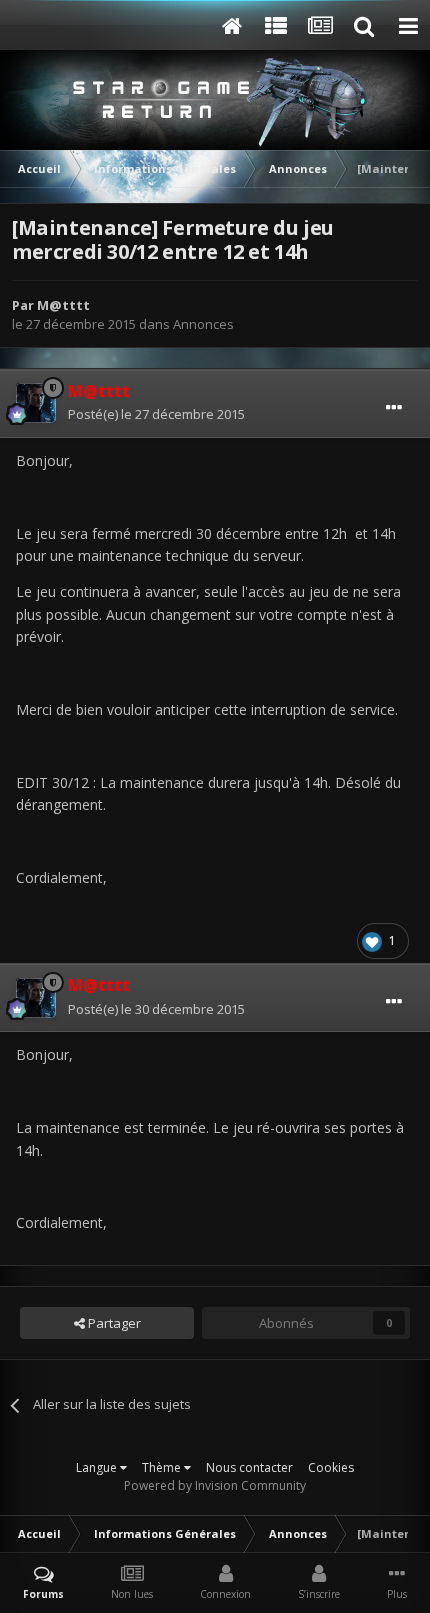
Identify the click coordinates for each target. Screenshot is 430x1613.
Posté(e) (156, 414)
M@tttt (63, 305)
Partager (113, 1323)
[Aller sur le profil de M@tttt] (36, 403)
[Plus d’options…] (394, 408)
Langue (98, 1467)
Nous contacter (249, 1467)
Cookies (331, 1467)
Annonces (203, 324)
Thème (163, 1467)
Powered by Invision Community (215, 1485)
